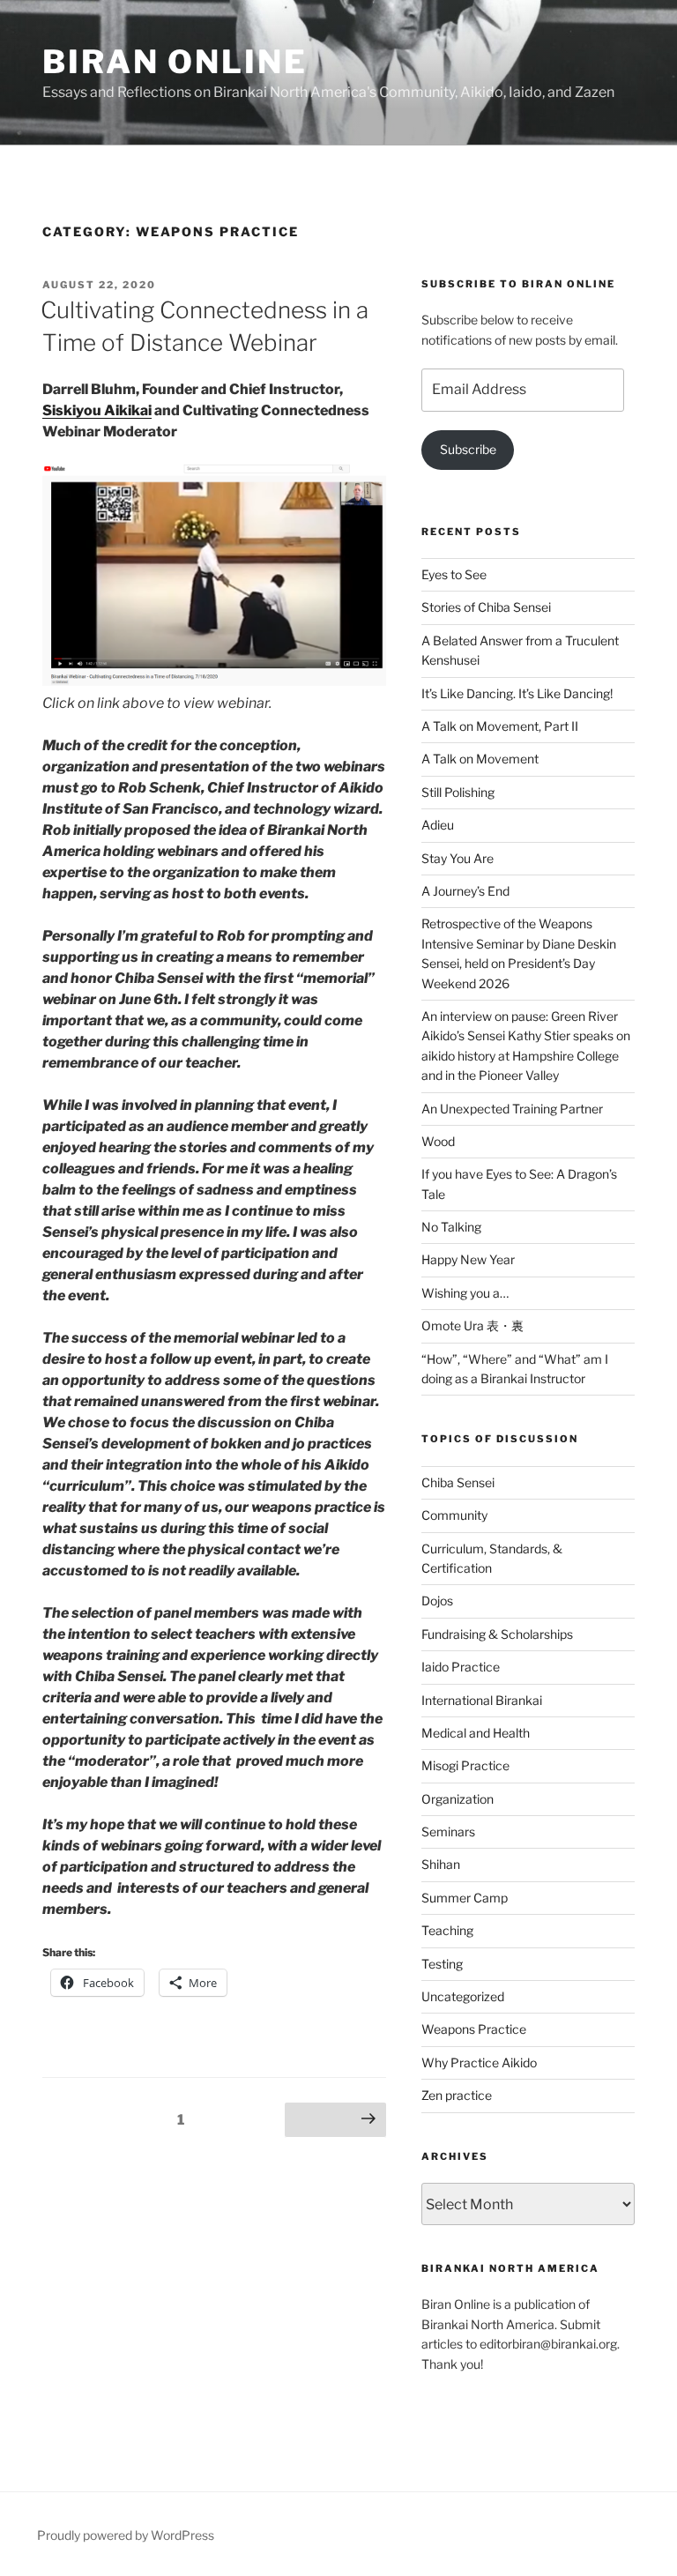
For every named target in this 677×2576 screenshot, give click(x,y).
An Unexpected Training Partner (512, 1109)
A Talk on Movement (480, 759)
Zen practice (457, 2095)
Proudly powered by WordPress (126, 2535)
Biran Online (175, 62)
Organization (458, 1799)
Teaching (447, 1930)
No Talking (451, 1227)
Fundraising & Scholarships (497, 1634)
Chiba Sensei (458, 1482)
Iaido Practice (461, 1667)
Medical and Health (476, 1733)
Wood (438, 1141)
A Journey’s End (465, 891)
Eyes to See (454, 574)
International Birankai (482, 1700)
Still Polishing (458, 792)
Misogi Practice (465, 1765)
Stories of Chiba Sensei (486, 607)
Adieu (438, 825)
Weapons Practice (474, 2029)
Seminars (448, 1831)
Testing (442, 1964)
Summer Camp (465, 1898)
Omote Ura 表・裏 (472, 1325)
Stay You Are (458, 858)
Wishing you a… (465, 1293)
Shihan (441, 1864)
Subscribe (468, 449)
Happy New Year (468, 1259)
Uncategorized (463, 1996)
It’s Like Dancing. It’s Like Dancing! (517, 693)
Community (454, 1515)
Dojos (437, 1601)
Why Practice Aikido (479, 2062)
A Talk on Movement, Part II (500, 726)
